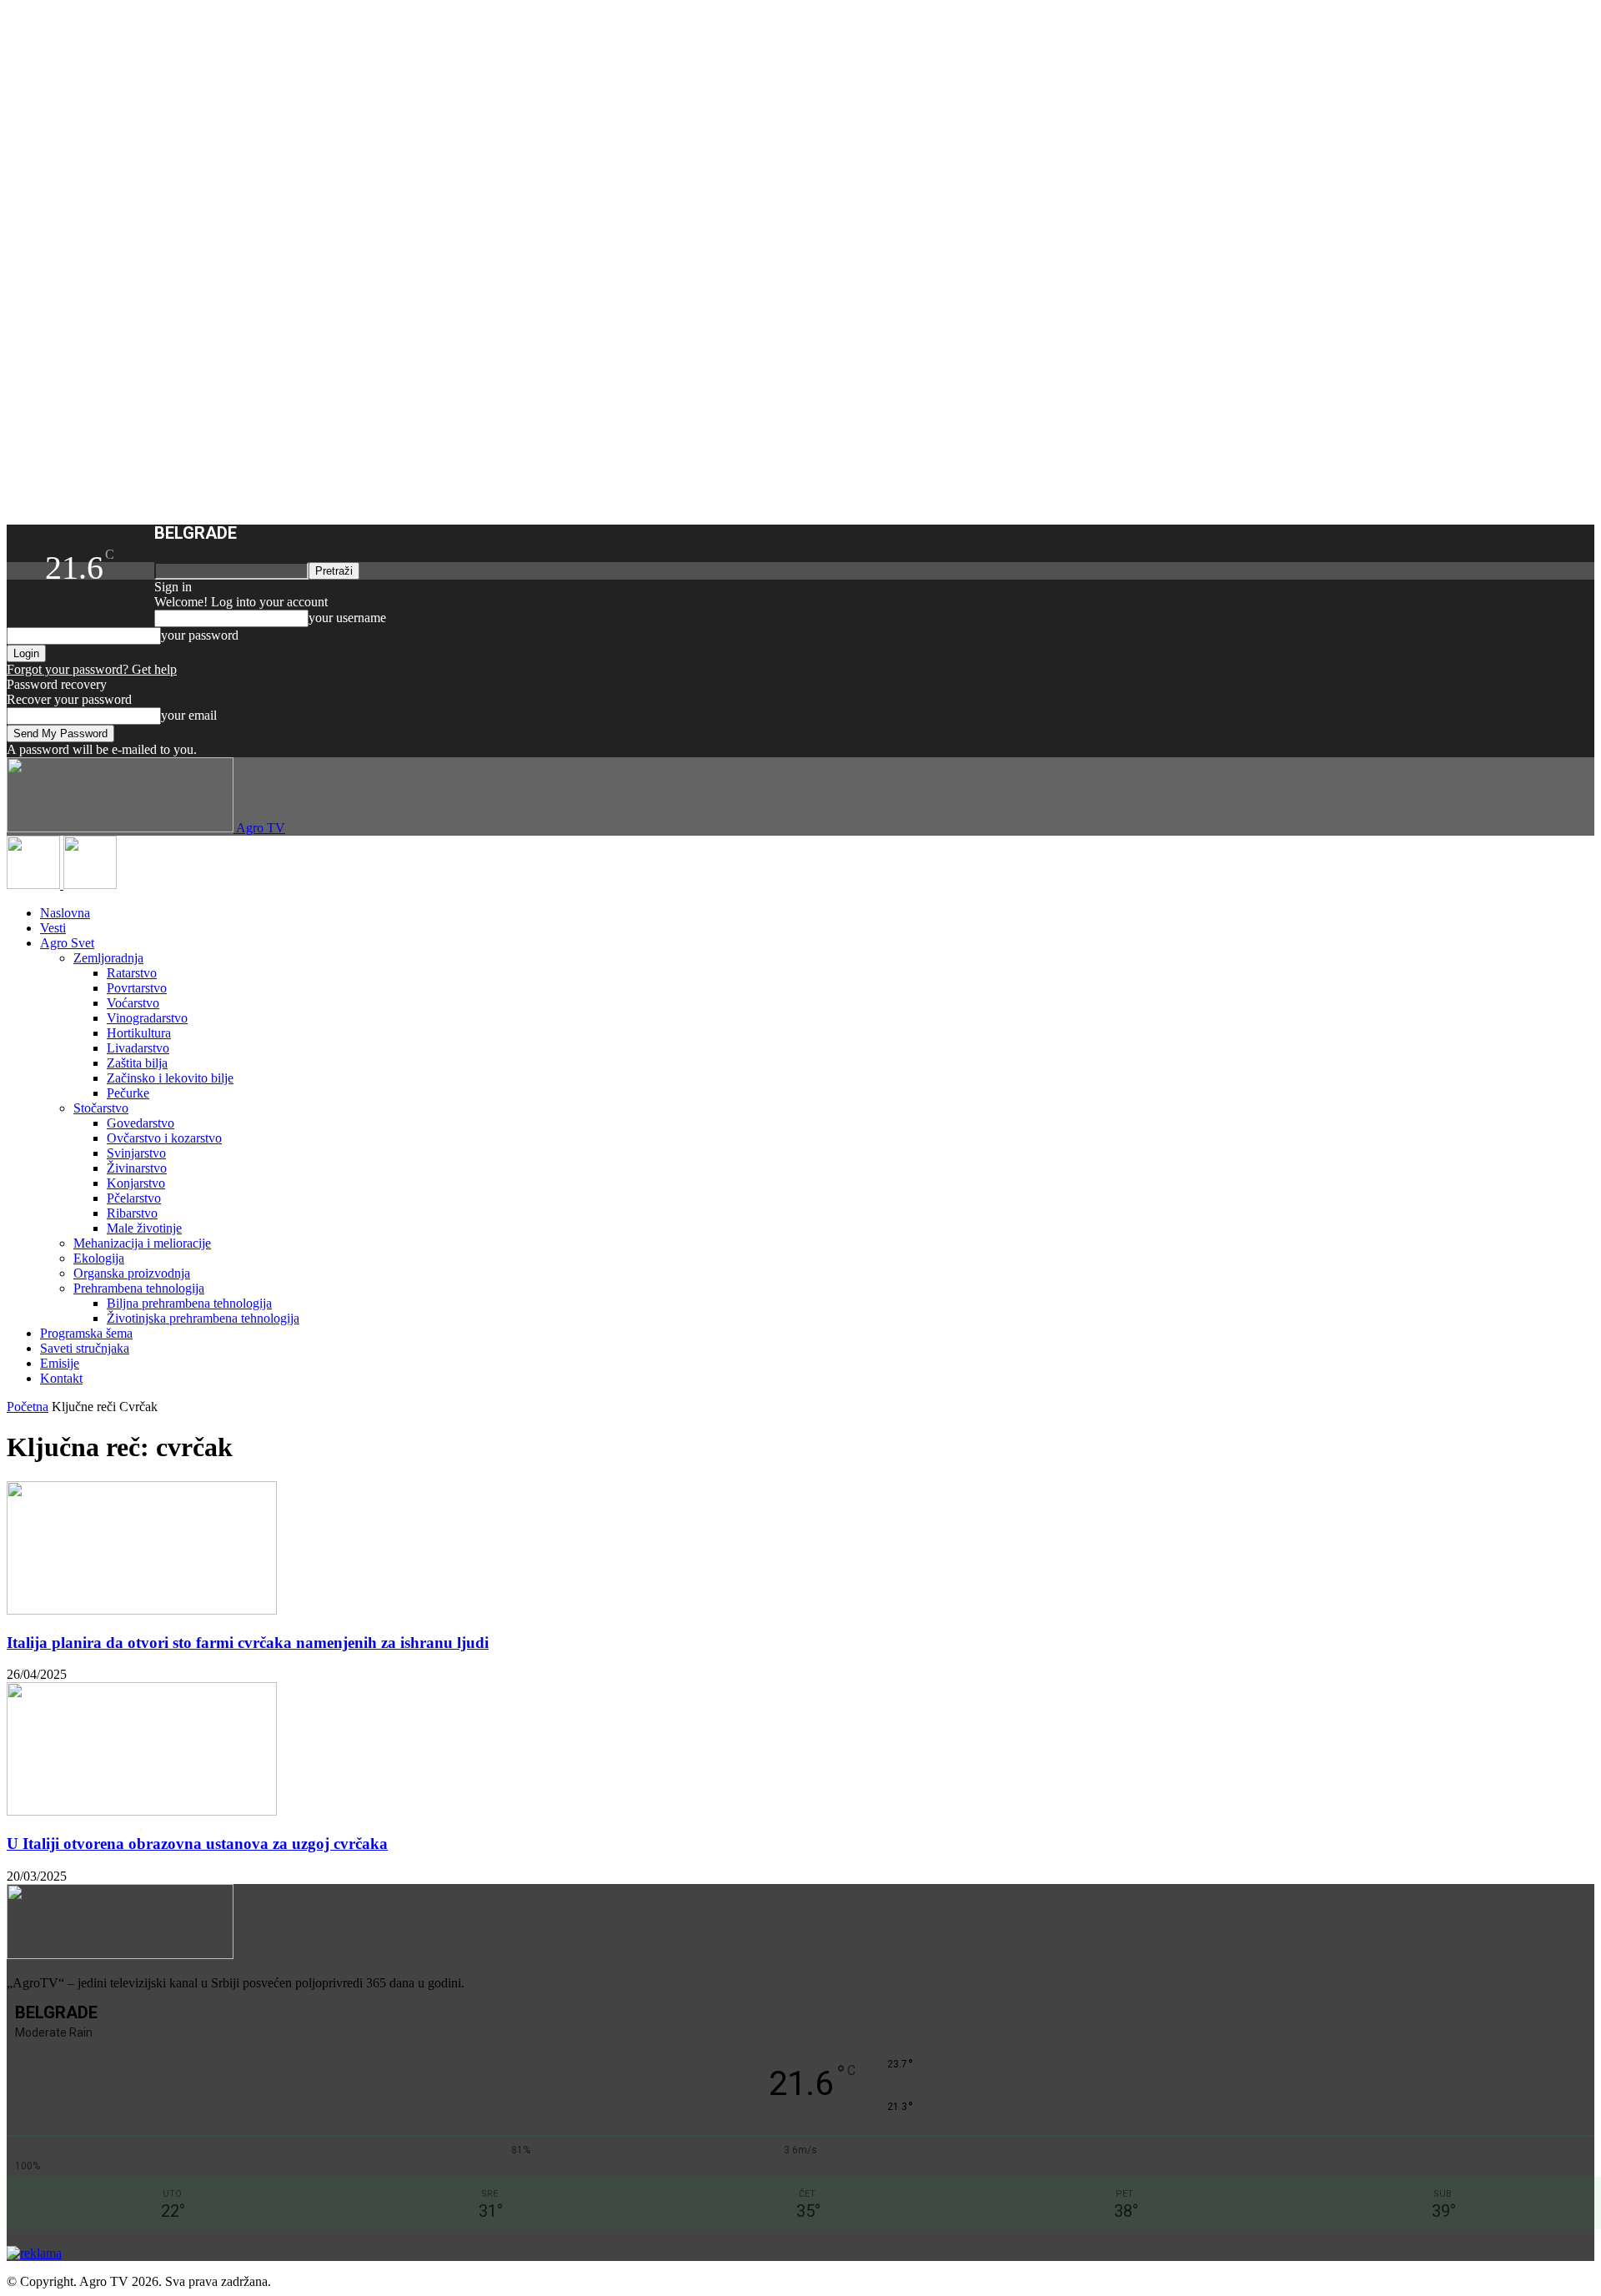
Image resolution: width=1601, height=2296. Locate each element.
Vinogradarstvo (147, 1018)
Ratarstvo (132, 973)
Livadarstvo (138, 1048)
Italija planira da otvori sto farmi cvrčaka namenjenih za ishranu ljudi (248, 1643)
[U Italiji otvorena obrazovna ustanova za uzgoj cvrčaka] (142, 1811)
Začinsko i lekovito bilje (170, 1078)
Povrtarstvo (137, 988)
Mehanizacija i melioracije (142, 1243)
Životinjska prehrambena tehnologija (203, 1318)
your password (200, 635)
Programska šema (86, 1333)
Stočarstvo (101, 1108)
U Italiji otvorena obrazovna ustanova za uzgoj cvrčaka (197, 1844)
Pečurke (128, 1093)
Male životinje (144, 1228)
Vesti (53, 928)
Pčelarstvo (134, 1198)
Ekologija (99, 1258)
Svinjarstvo (136, 1153)
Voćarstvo (133, 1003)
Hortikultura (139, 1033)
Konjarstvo (136, 1183)
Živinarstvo (137, 1168)
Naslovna (65, 913)
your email (189, 715)
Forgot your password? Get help (92, 669)
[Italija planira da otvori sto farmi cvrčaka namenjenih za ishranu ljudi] (142, 1610)
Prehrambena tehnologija (139, 1288)
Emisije (60, 1363)
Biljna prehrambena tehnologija (189, 1303)
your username (347, 618)
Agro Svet (67, 943)
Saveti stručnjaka (85, 1348)
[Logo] (35, 884)
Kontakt (61, 1378)
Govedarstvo (141, 1123)
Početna (28, 1407)
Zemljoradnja (108, 958)
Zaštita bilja (137, 1063)
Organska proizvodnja (132, 1273)
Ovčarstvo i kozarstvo (164, 1138)
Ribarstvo (132, 1213)
